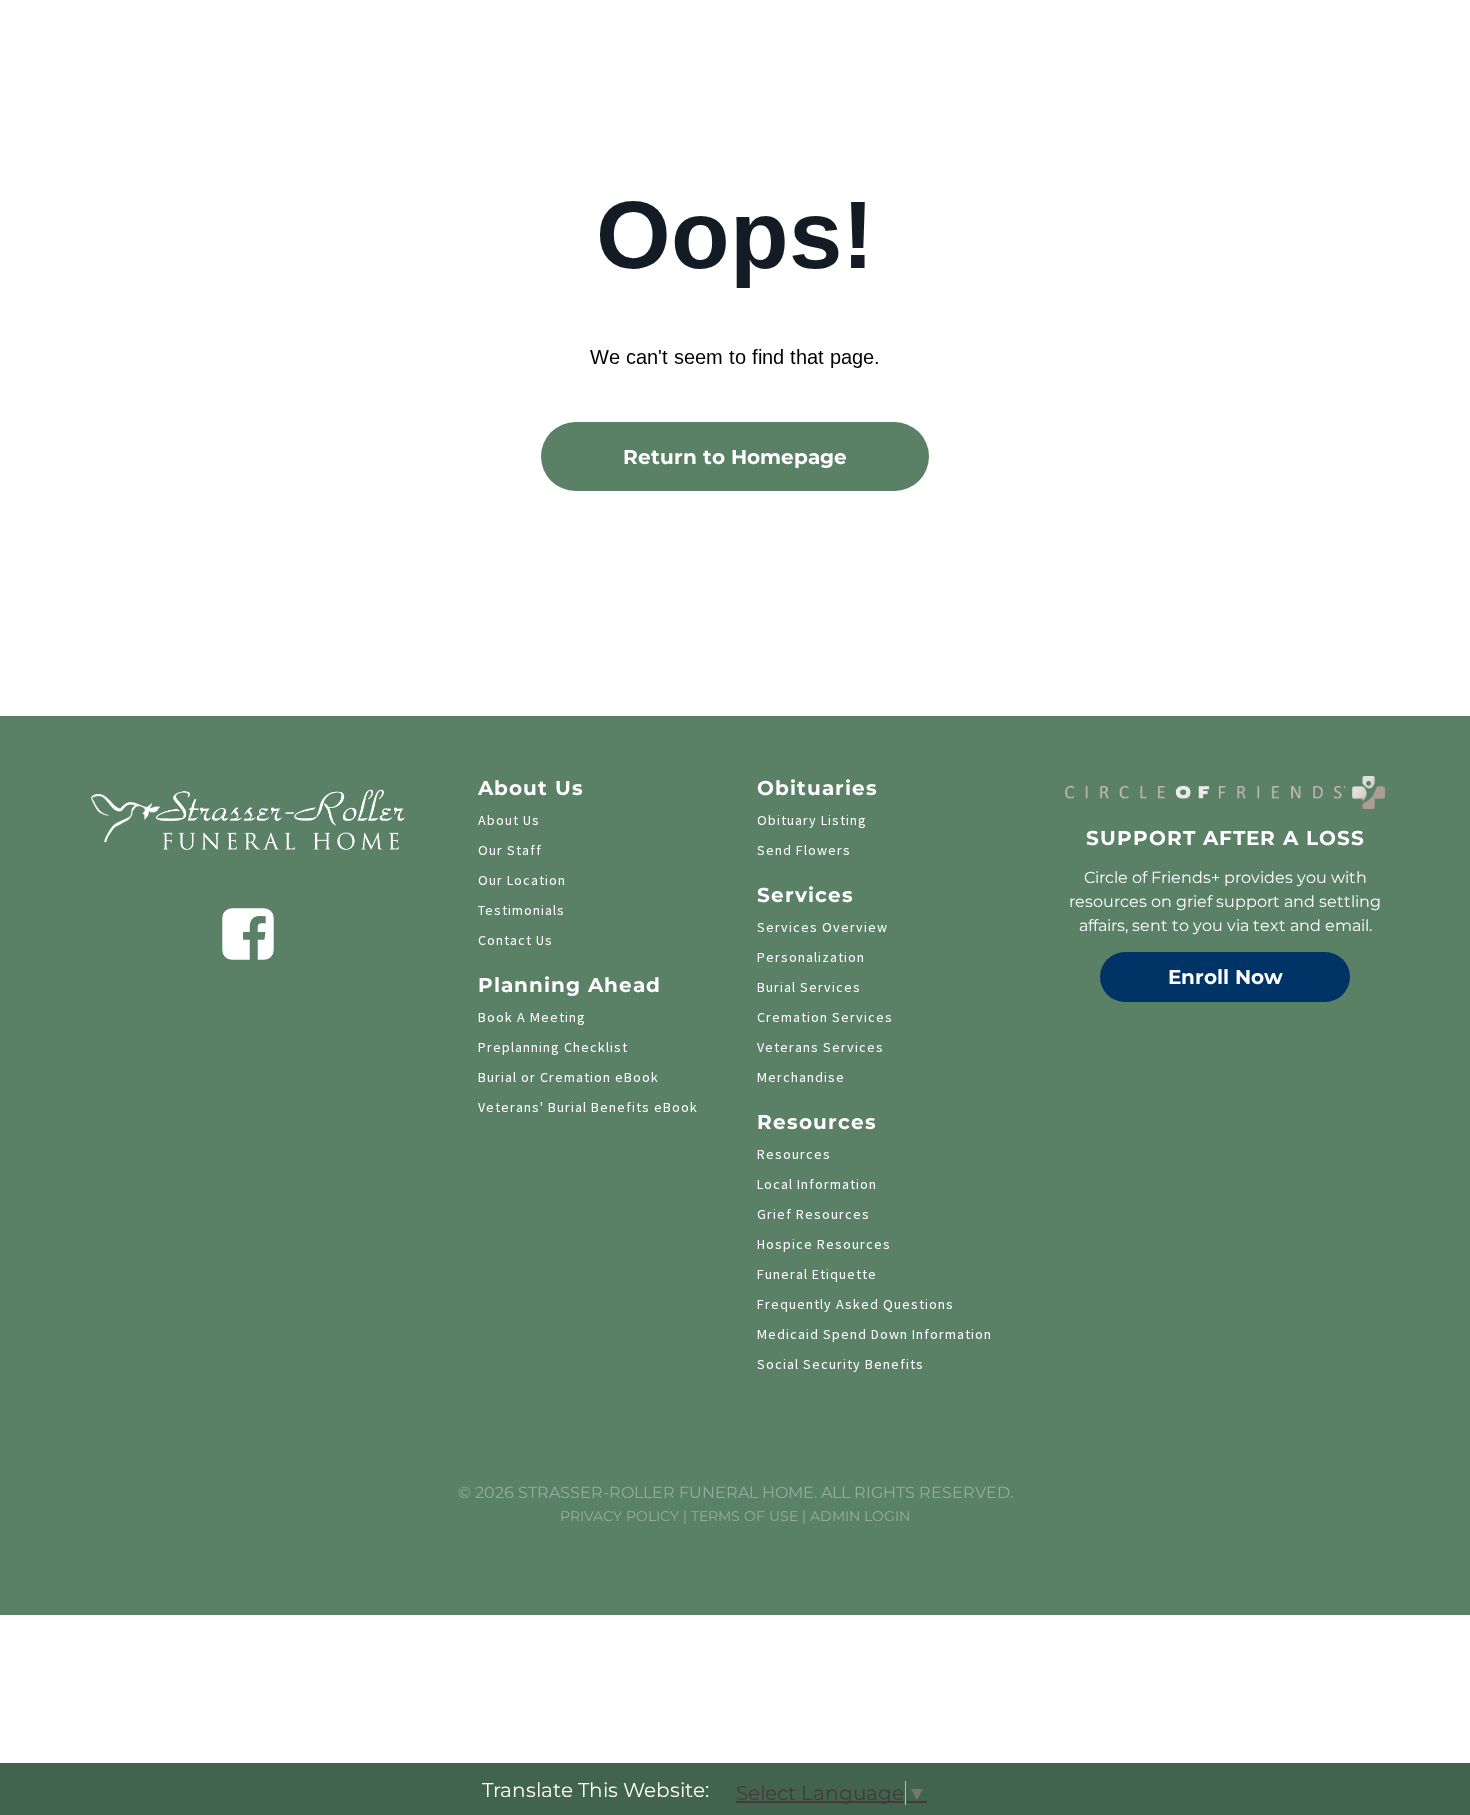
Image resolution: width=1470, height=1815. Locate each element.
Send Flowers (804, 850)
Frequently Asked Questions (855, 1304)
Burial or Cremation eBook (568, 1077)
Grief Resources (813, 1214)
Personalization (811, 957)
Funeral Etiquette (817, 1274)
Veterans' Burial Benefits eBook (588, 1107)
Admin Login (860, 1516)
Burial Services (809, 987)
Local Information (817, 1184)
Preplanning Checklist (553, 1047)
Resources (794, 1154)
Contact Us (515, 940)
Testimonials (521, 910)
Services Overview (822, 927)
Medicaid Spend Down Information (874, 1334)
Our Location (522, 880)
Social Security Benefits (840, 1364)
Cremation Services (825, 1017)
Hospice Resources (824, 1244)
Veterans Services (820, 1047)
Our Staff (510, 850)
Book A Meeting (532, 1017)
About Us (509, 820)
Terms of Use (744, 1516)
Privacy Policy (619, 1516)
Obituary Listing (812, 820)
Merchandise (801, 1077)
